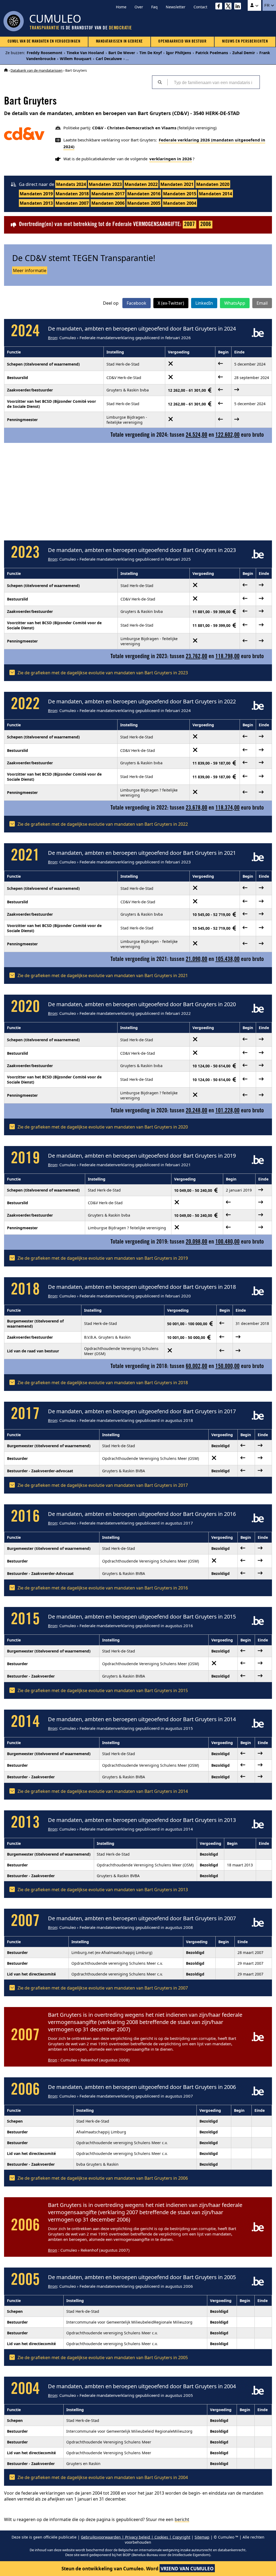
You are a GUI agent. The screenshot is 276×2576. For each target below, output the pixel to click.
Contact (200, 7)
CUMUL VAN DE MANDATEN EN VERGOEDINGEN (44, 42)
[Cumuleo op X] (230, 7)
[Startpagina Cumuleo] (6, 70)
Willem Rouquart (76, 59)
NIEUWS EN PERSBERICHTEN (245, 42)
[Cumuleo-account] (254, 5)
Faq (154, 7)
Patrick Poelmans (212, 53)
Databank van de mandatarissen (37, 70)
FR (268, 5)
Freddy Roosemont (44, 53)
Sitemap (202, 2537)
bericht (182, 2519)
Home (121, 7)
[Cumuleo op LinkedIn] (239, 7)
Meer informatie (30, 270)
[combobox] (213, 82)
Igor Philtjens (179, 53)
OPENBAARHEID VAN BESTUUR (182, 42)
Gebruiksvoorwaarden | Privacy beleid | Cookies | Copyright (136, 2537)
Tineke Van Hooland (85, 53)
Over (139, 7)
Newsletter (176, 7)
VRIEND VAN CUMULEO (187, 2569)
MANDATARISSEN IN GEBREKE (119, 42)
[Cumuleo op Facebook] (220, 7)
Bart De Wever (122, 53)
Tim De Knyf (151, 53)
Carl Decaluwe (109, 59)
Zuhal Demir (244, 53)
